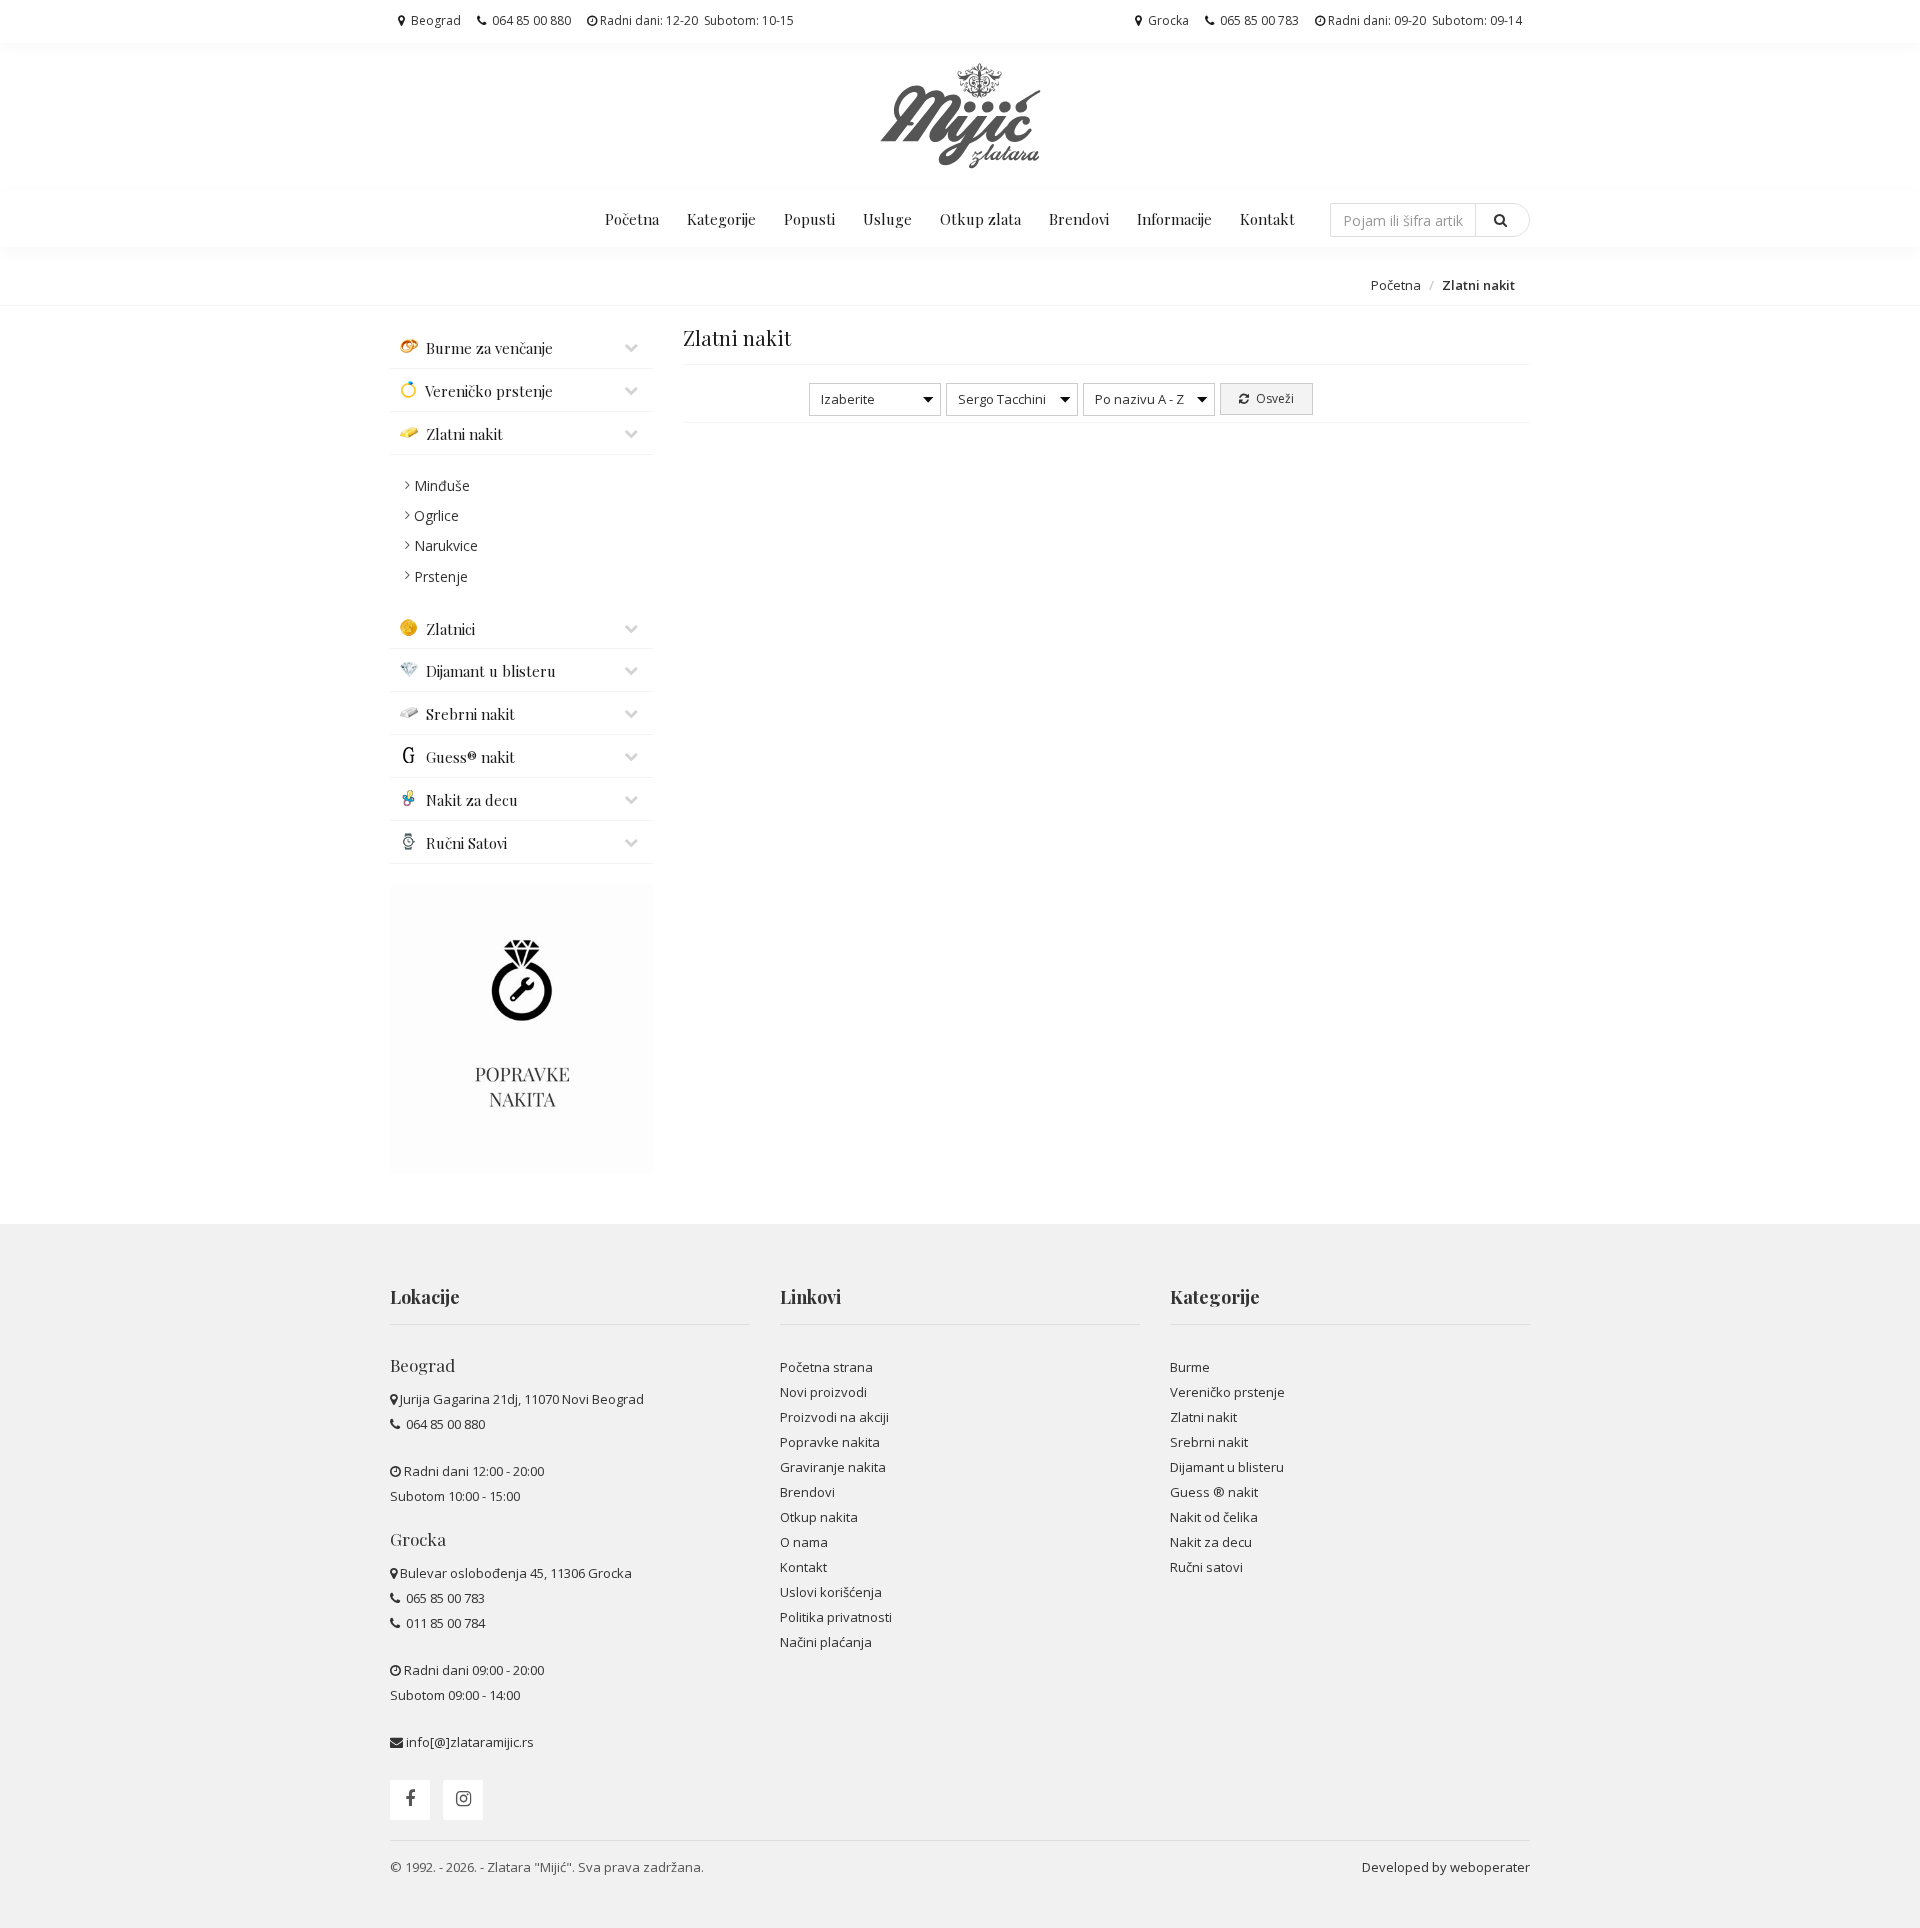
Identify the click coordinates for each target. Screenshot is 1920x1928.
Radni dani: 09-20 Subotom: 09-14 (1423, 20)
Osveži (1273, 398)
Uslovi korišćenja (831, 1592)
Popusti (809, 219)
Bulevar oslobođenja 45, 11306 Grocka (516, 1573)
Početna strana (826, 1367)
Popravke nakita (830, 1442)
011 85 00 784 (444, 1623)
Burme (1190, 1367)
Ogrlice (436, 515)
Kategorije (721, 219)
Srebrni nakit (1209, 1442)
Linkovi (810, 1297)
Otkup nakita (819, 1517)
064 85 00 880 (530, 20)
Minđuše (442, 485)
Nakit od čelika (1214, 1517)
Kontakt (1267, 219)
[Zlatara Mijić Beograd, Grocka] (960, 115)
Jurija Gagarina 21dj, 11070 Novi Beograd (522, 1399)
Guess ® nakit (1214, 1492)
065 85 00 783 (1258, 20)
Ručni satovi (1206, 1567)
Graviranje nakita (833, 1467)
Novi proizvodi (823, 1392)
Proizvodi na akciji (834, 1417)
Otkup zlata (980, 219)
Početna (632, 219)
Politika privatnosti (836, 1617)
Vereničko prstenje (1227, 1392)
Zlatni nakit (1203, 1417)
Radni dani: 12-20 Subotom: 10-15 (695, 20)
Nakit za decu (1211, 1542)
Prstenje (441, 576)
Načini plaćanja (826, 1642)
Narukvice (446, 545)
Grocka (1167, 20)
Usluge (887, 219)
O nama (804, 1542)
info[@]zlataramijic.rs (470, 1742)
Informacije (1174, 219)
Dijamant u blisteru (1227, 1467)
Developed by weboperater (1446, 1867)
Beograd (434, 20)
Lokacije (425, 1297)
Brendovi (1079, 219)
